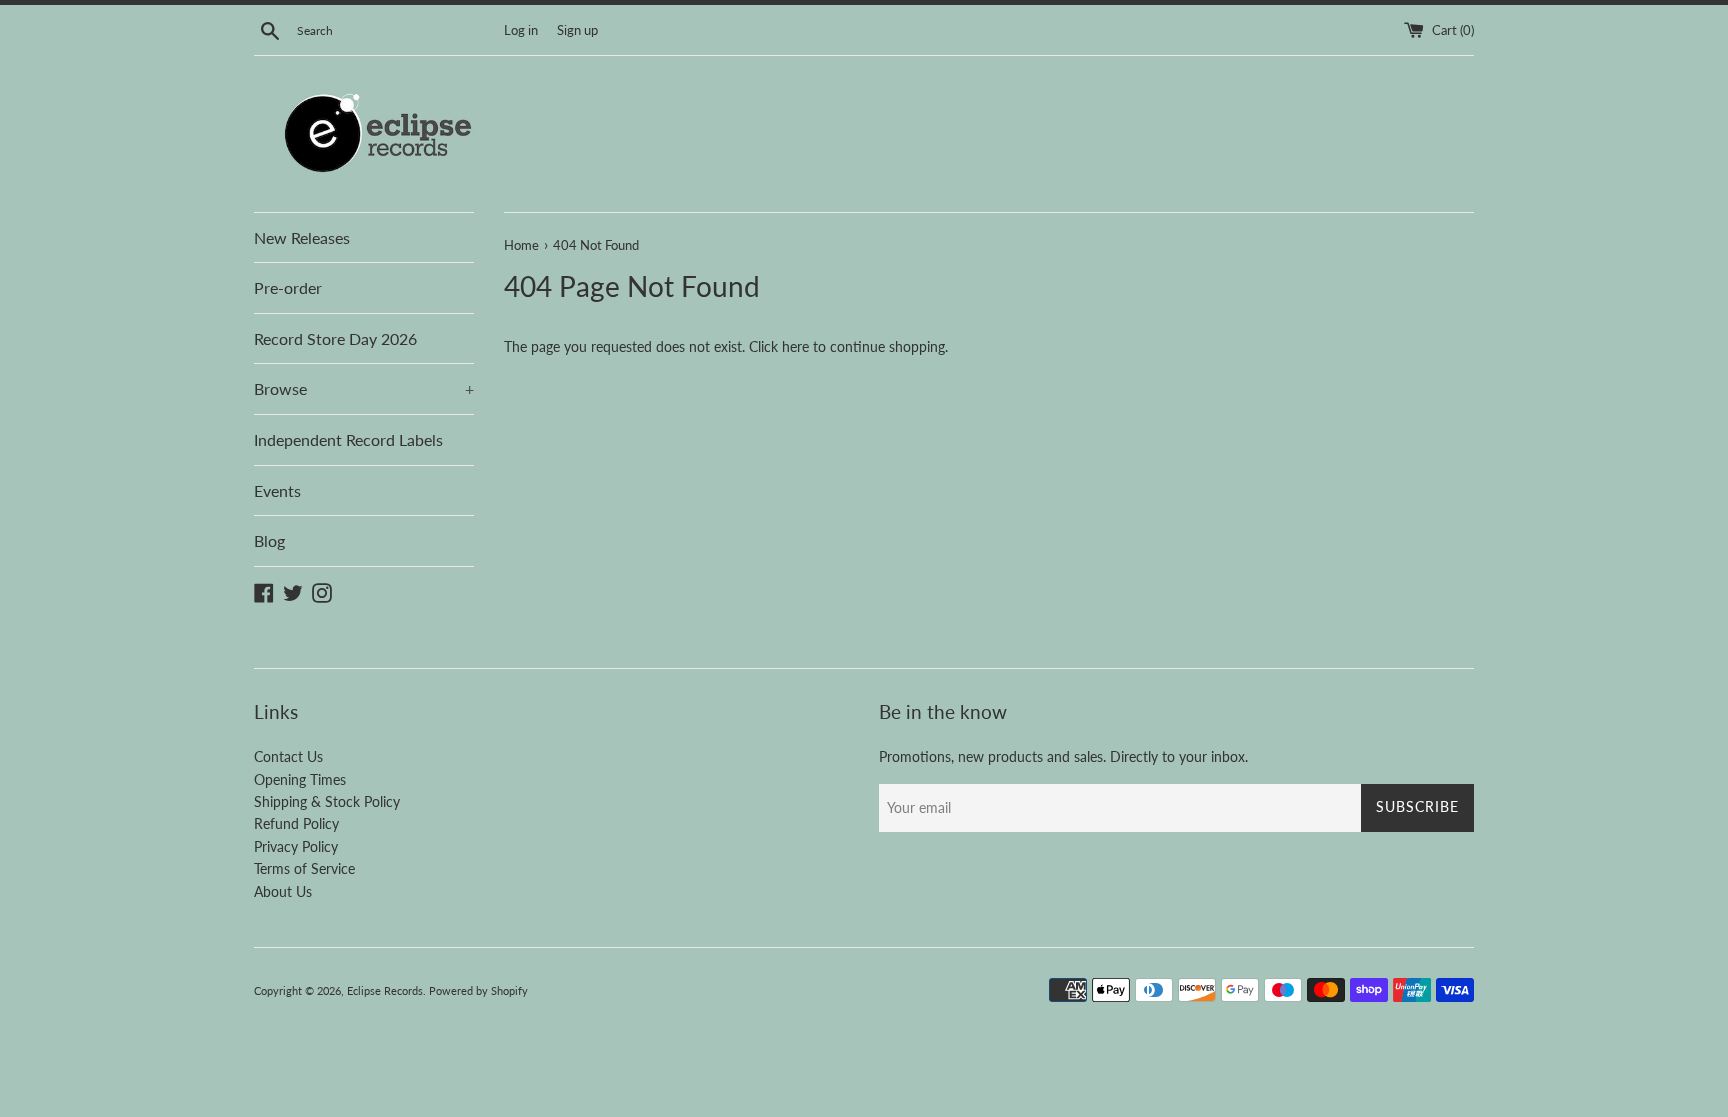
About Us (283, 891)
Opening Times (300, 779)
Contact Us (288, 756)
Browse (364, 388)
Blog (269, 540)
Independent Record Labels (348, 439)
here (795, 346)
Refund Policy (296, 823)
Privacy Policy (296, 846)
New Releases (302, 237)
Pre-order (288, 287)
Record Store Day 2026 (335, 338)
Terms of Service (304, 868)
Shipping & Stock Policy (327, 801)
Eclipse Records (385, 990)
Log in (521, 30)
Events (277, 490)
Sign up (577, 30)
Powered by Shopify (478, 990)
